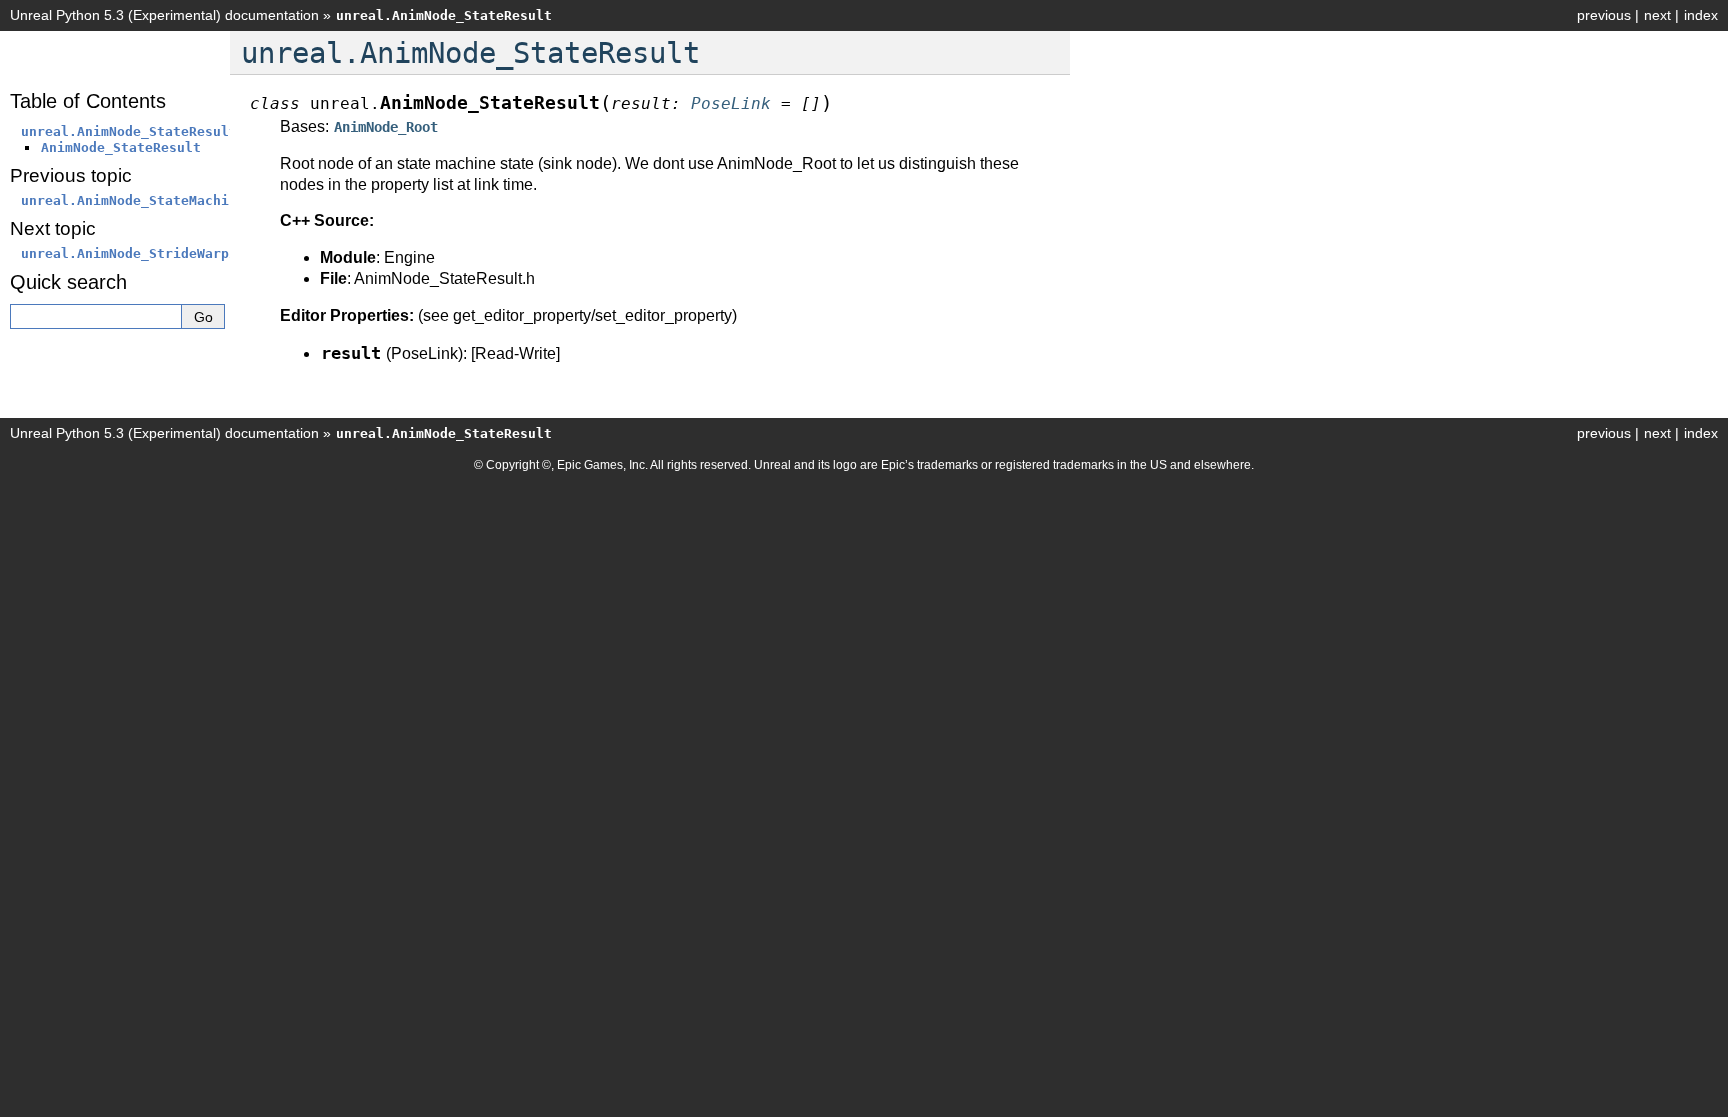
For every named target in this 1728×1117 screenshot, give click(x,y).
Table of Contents (88, 101)
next (1657, 15)
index (1701, 15)
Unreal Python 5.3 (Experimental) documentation (164, 15)
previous (1604, 15)
